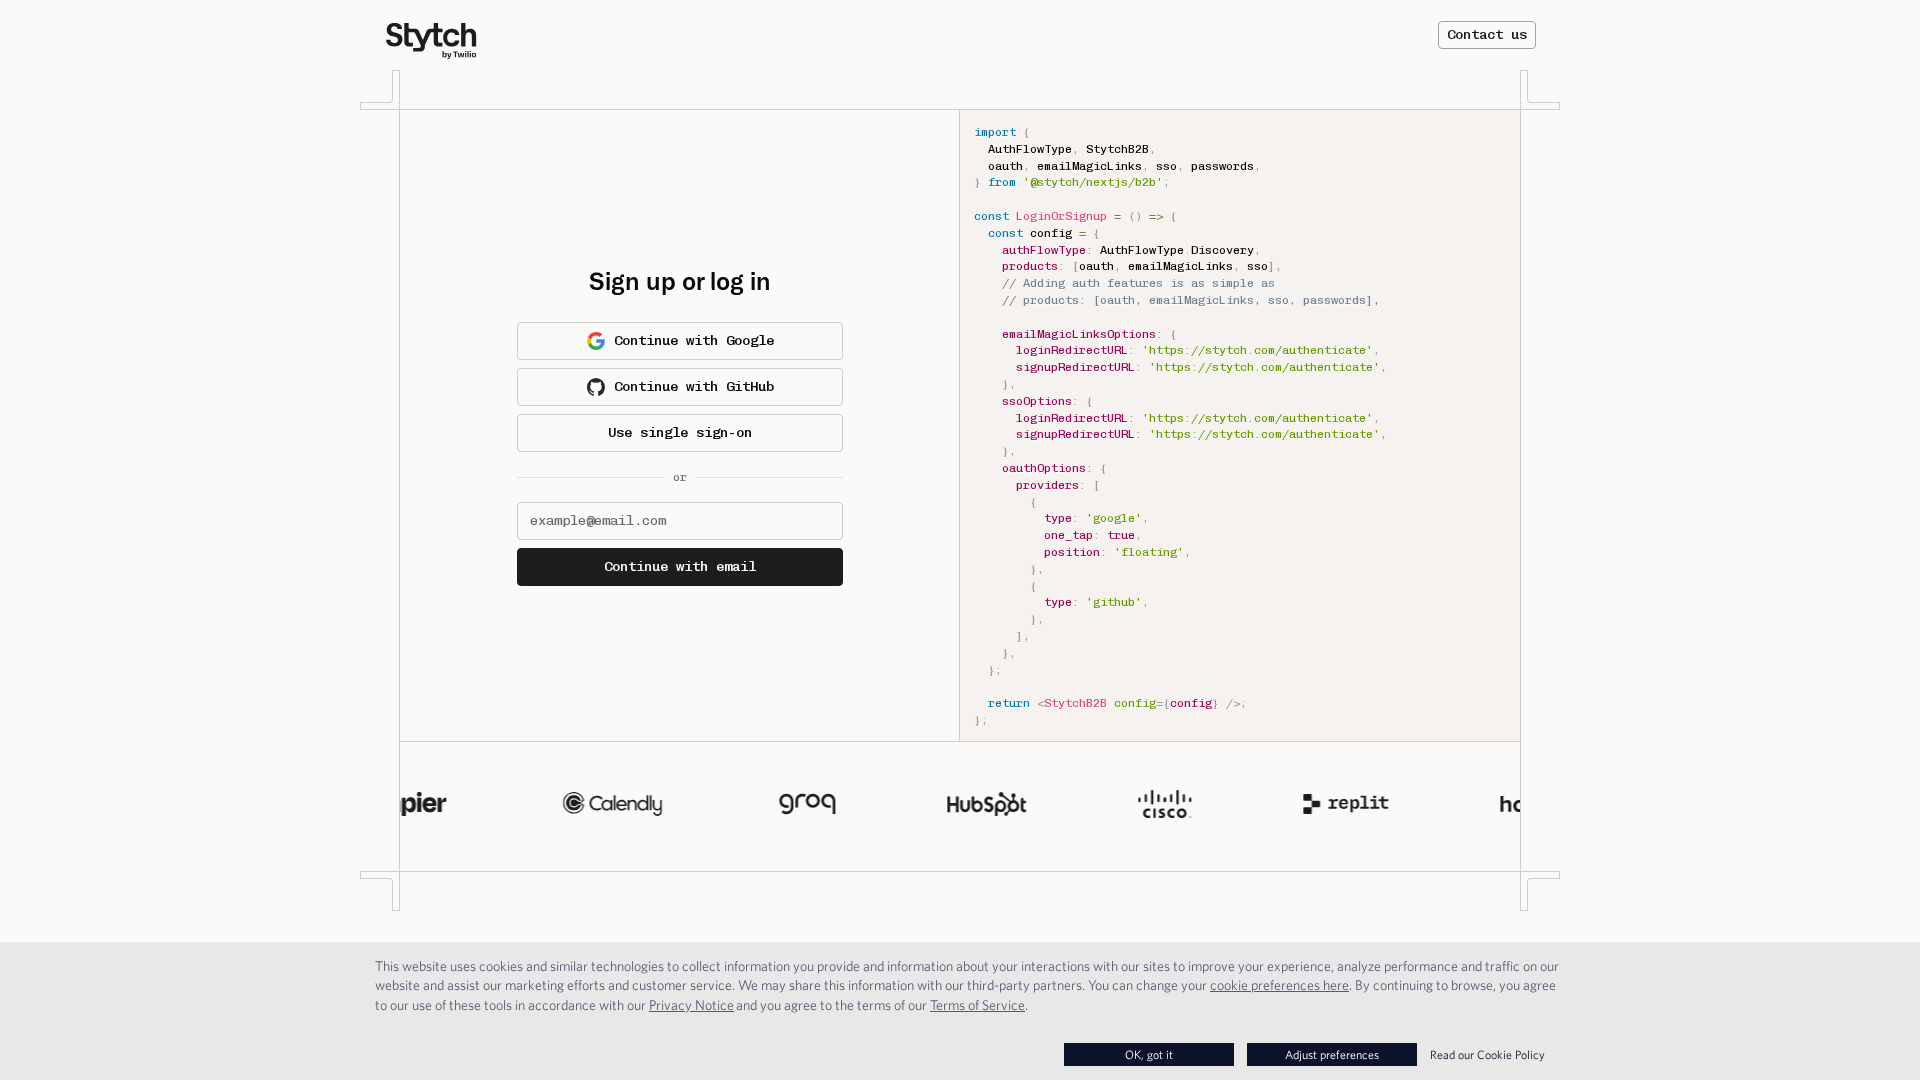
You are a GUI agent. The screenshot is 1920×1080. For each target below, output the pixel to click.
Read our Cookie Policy (1487, 1054)
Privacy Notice (691, 1005)
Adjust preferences (1332, 1054)
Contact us (1487, 34)
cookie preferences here (1279, 985)
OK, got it (1149, 1054)
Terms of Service (977, 1005)
